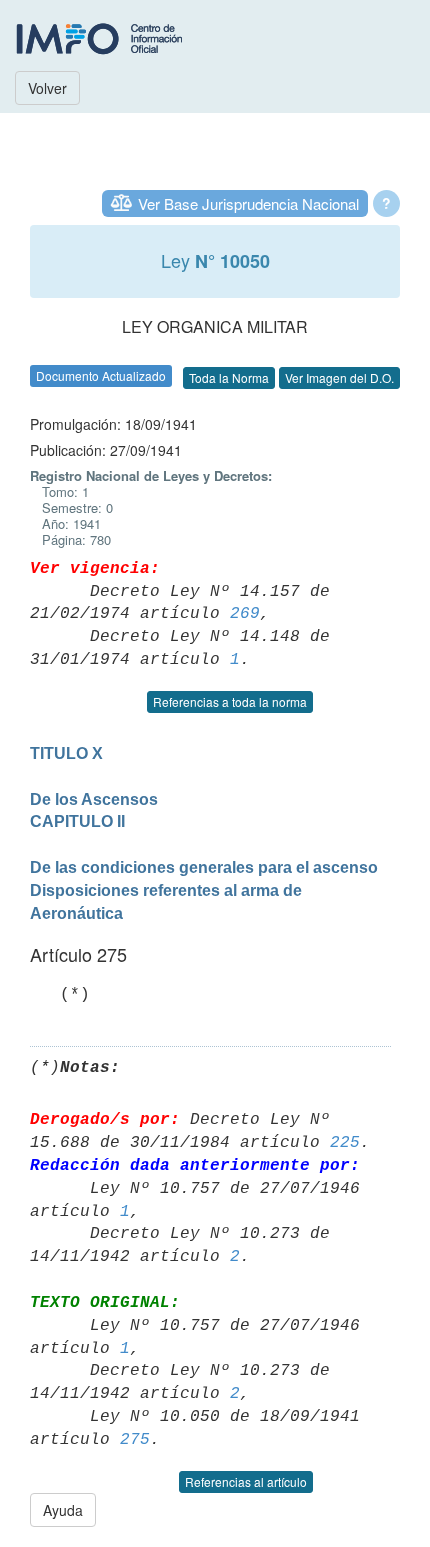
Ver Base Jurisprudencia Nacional (248, 203)
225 (345, 1143)
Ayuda (63, 1510)
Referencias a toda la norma (230, 701)
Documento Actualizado (101, 375)
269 (245, 614)
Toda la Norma (229, 377)
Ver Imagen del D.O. (339, 377)
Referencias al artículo (246, 1481)
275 (135, 1440)
